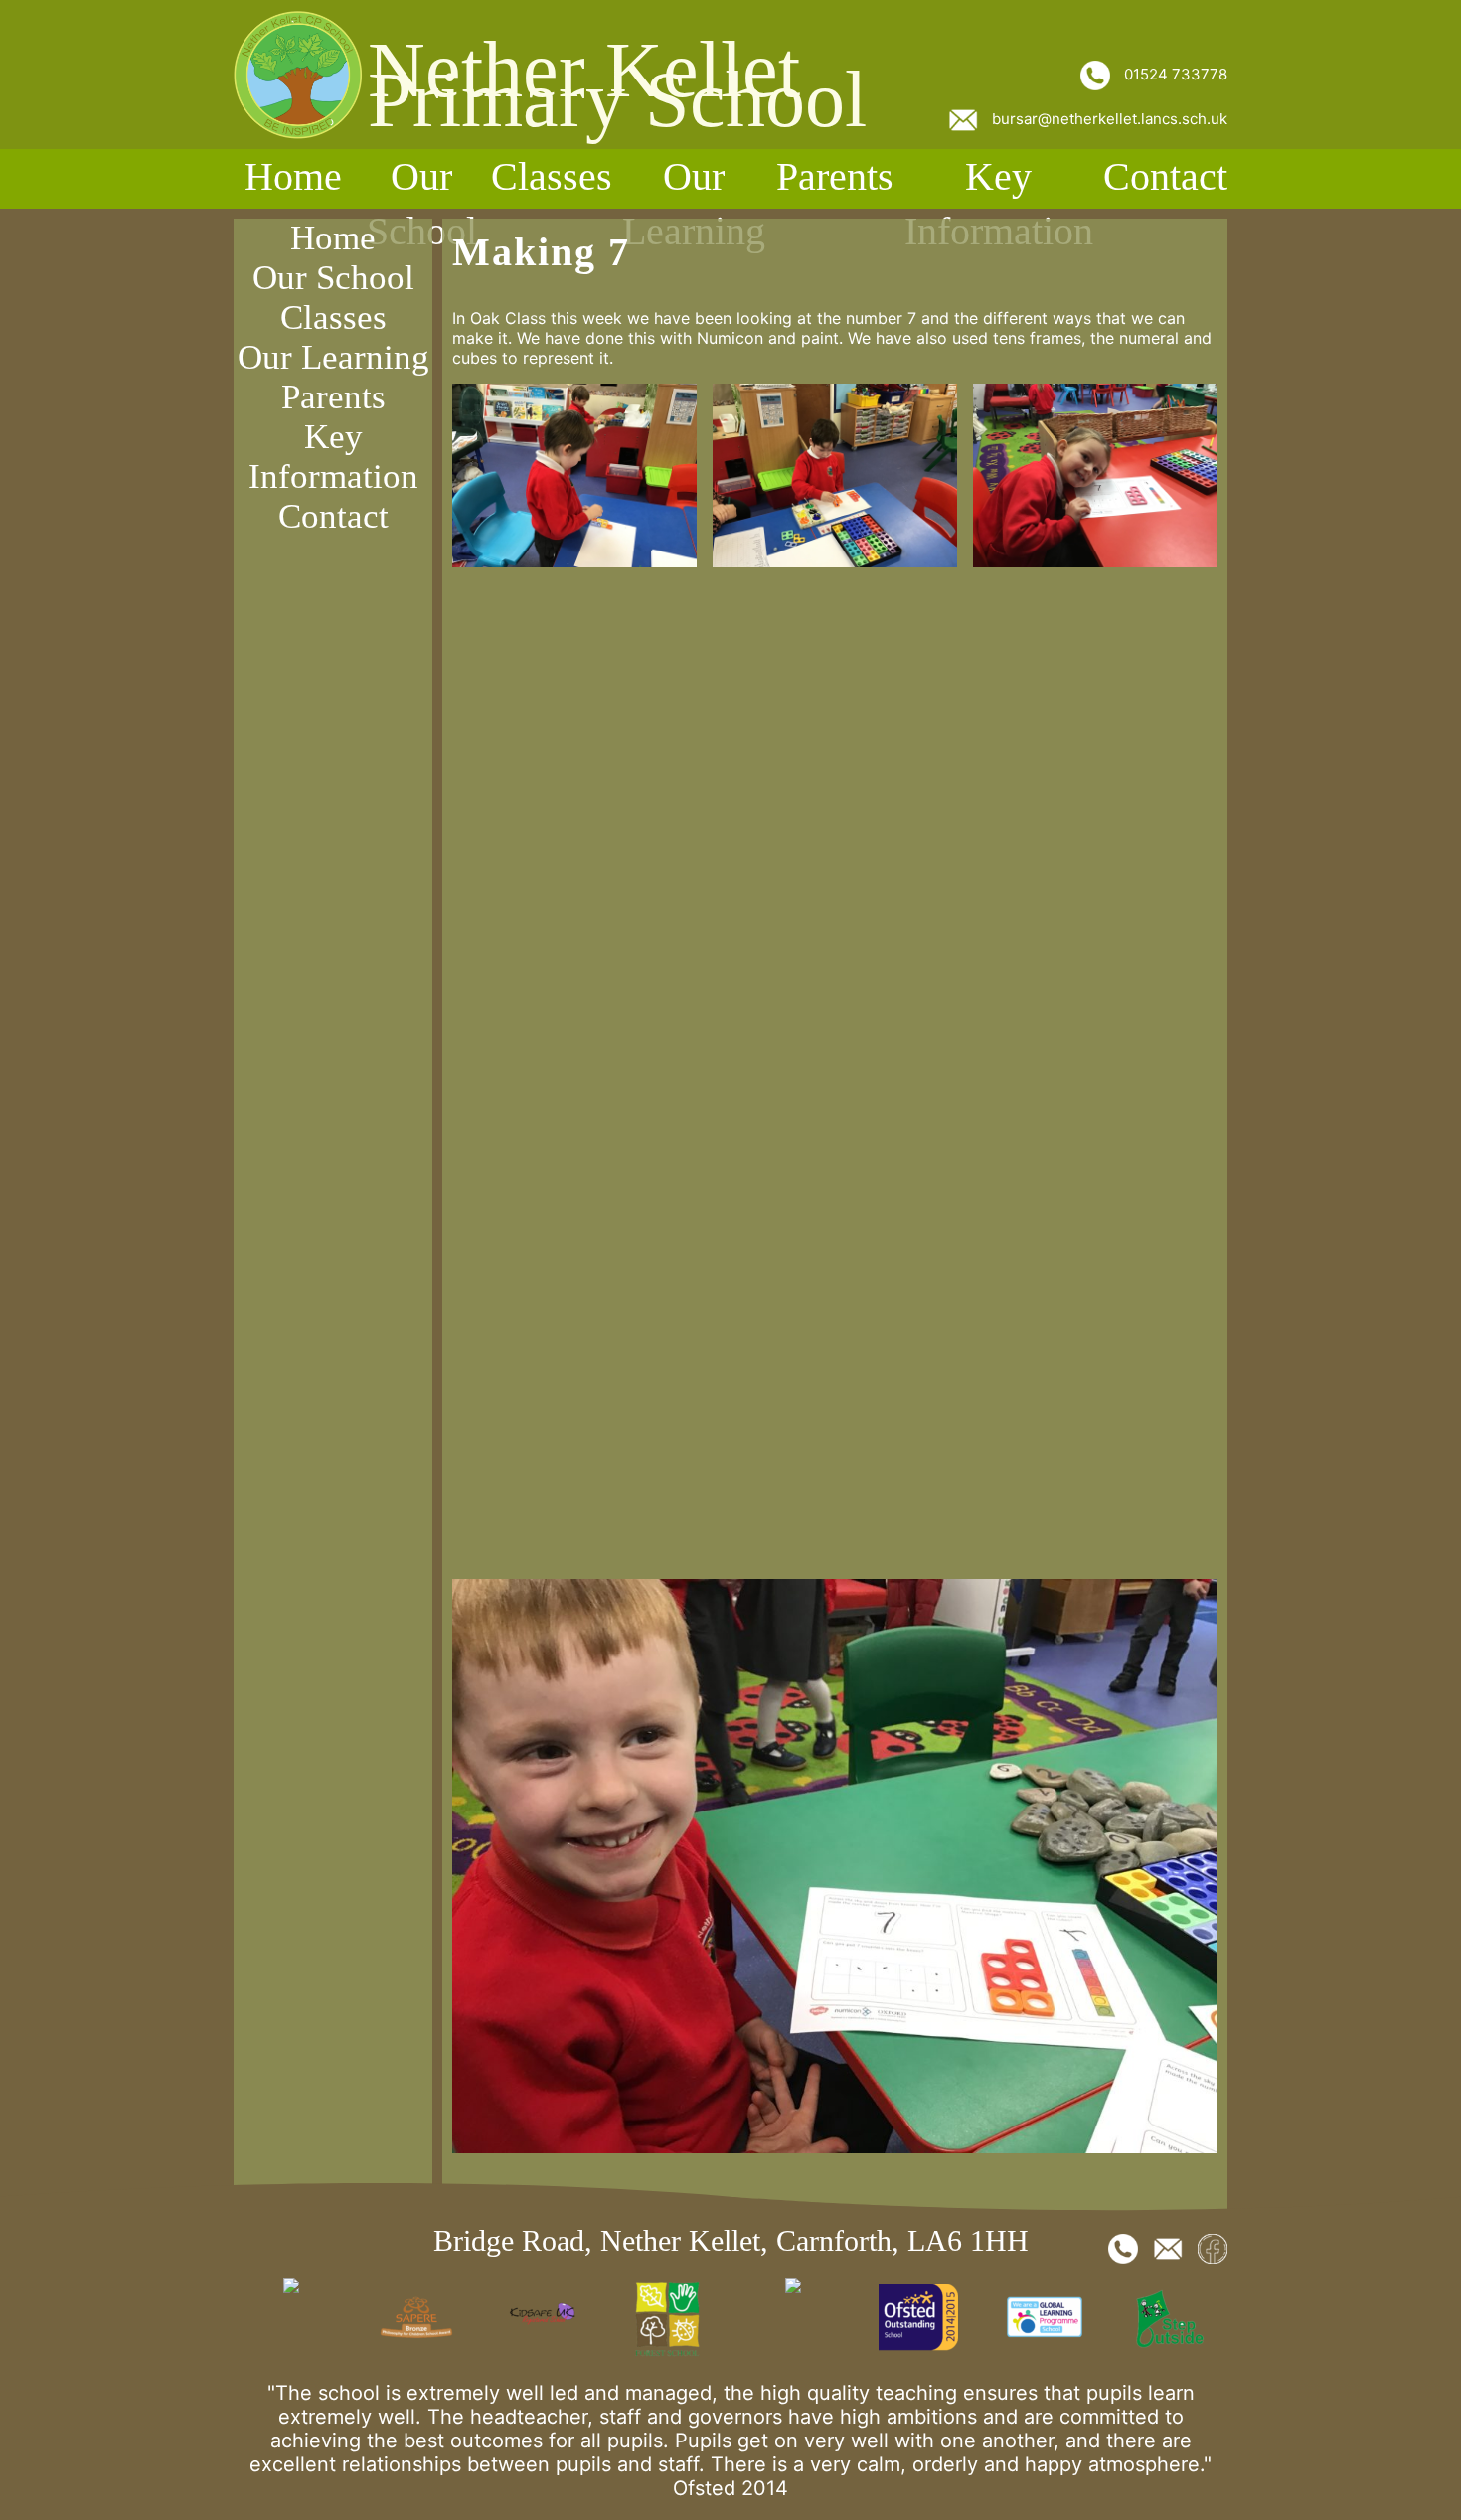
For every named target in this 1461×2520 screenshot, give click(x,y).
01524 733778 (1174, 74)
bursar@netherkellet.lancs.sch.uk (1108, 119)
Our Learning (694, 204)
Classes (552, 176)
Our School (422, 204)
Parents (835, 176)
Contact (1165, 176)
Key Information (999, 204)
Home (293, 176)
